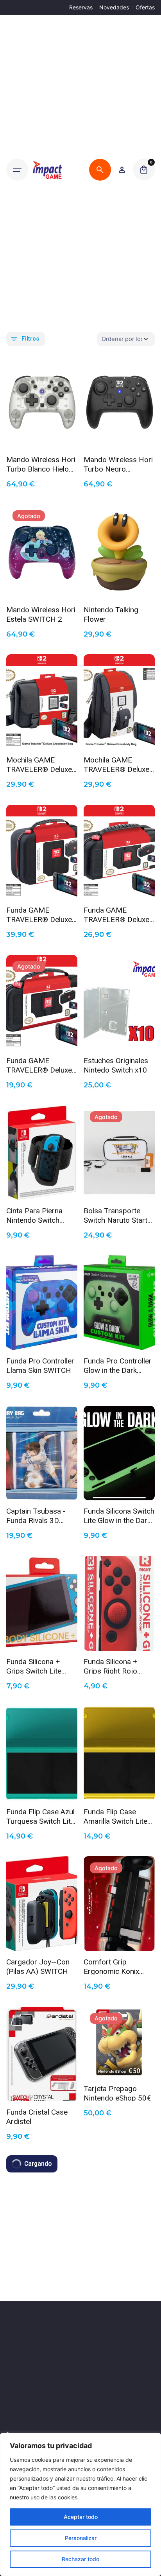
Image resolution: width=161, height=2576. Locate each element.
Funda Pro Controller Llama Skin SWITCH (40, 1365)
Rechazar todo (80, 2559)
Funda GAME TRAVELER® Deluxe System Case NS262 (40, 914)
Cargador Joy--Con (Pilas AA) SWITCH (38, 1966)
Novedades (114, 7)
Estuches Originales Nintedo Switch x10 (116, 1065)
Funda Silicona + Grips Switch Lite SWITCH (34, 1666)
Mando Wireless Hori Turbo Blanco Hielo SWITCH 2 (41, 464)
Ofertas (145, 7)
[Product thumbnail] (42, 401)
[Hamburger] (17, 170)
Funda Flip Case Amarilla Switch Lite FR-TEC (115, 1816)
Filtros (30, 339)
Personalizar (81, 2538)
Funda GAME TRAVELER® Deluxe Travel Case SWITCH (40, 1065)
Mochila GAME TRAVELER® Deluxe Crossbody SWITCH (116, 764)
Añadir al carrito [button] (42, 437)
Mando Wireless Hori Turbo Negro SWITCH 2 (118, 464)
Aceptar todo (81, 2517)
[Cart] (144, 170)
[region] (80, 2504)
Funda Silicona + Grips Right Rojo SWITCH (110, 1666)
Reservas (81, 7)
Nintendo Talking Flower (111, 614)
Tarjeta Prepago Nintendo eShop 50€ (117, 2093)
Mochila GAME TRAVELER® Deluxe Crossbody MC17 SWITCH (39, 764)
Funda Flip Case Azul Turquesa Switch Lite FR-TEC (40, 1816)
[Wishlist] (122, 170)
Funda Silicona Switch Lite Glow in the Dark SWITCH (119, 1515)
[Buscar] (100, 170)
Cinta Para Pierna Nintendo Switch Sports (34, 1215)
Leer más (42, 587)
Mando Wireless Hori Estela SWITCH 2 (41, 614)
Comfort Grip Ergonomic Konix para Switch (111, 1966)
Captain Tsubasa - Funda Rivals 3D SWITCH (36, 1515)
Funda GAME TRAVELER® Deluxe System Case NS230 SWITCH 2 (117, 914)
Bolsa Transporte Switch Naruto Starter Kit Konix (119, 1215)
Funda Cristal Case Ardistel (37, 2116)
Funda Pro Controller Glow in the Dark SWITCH (118, 1365)
